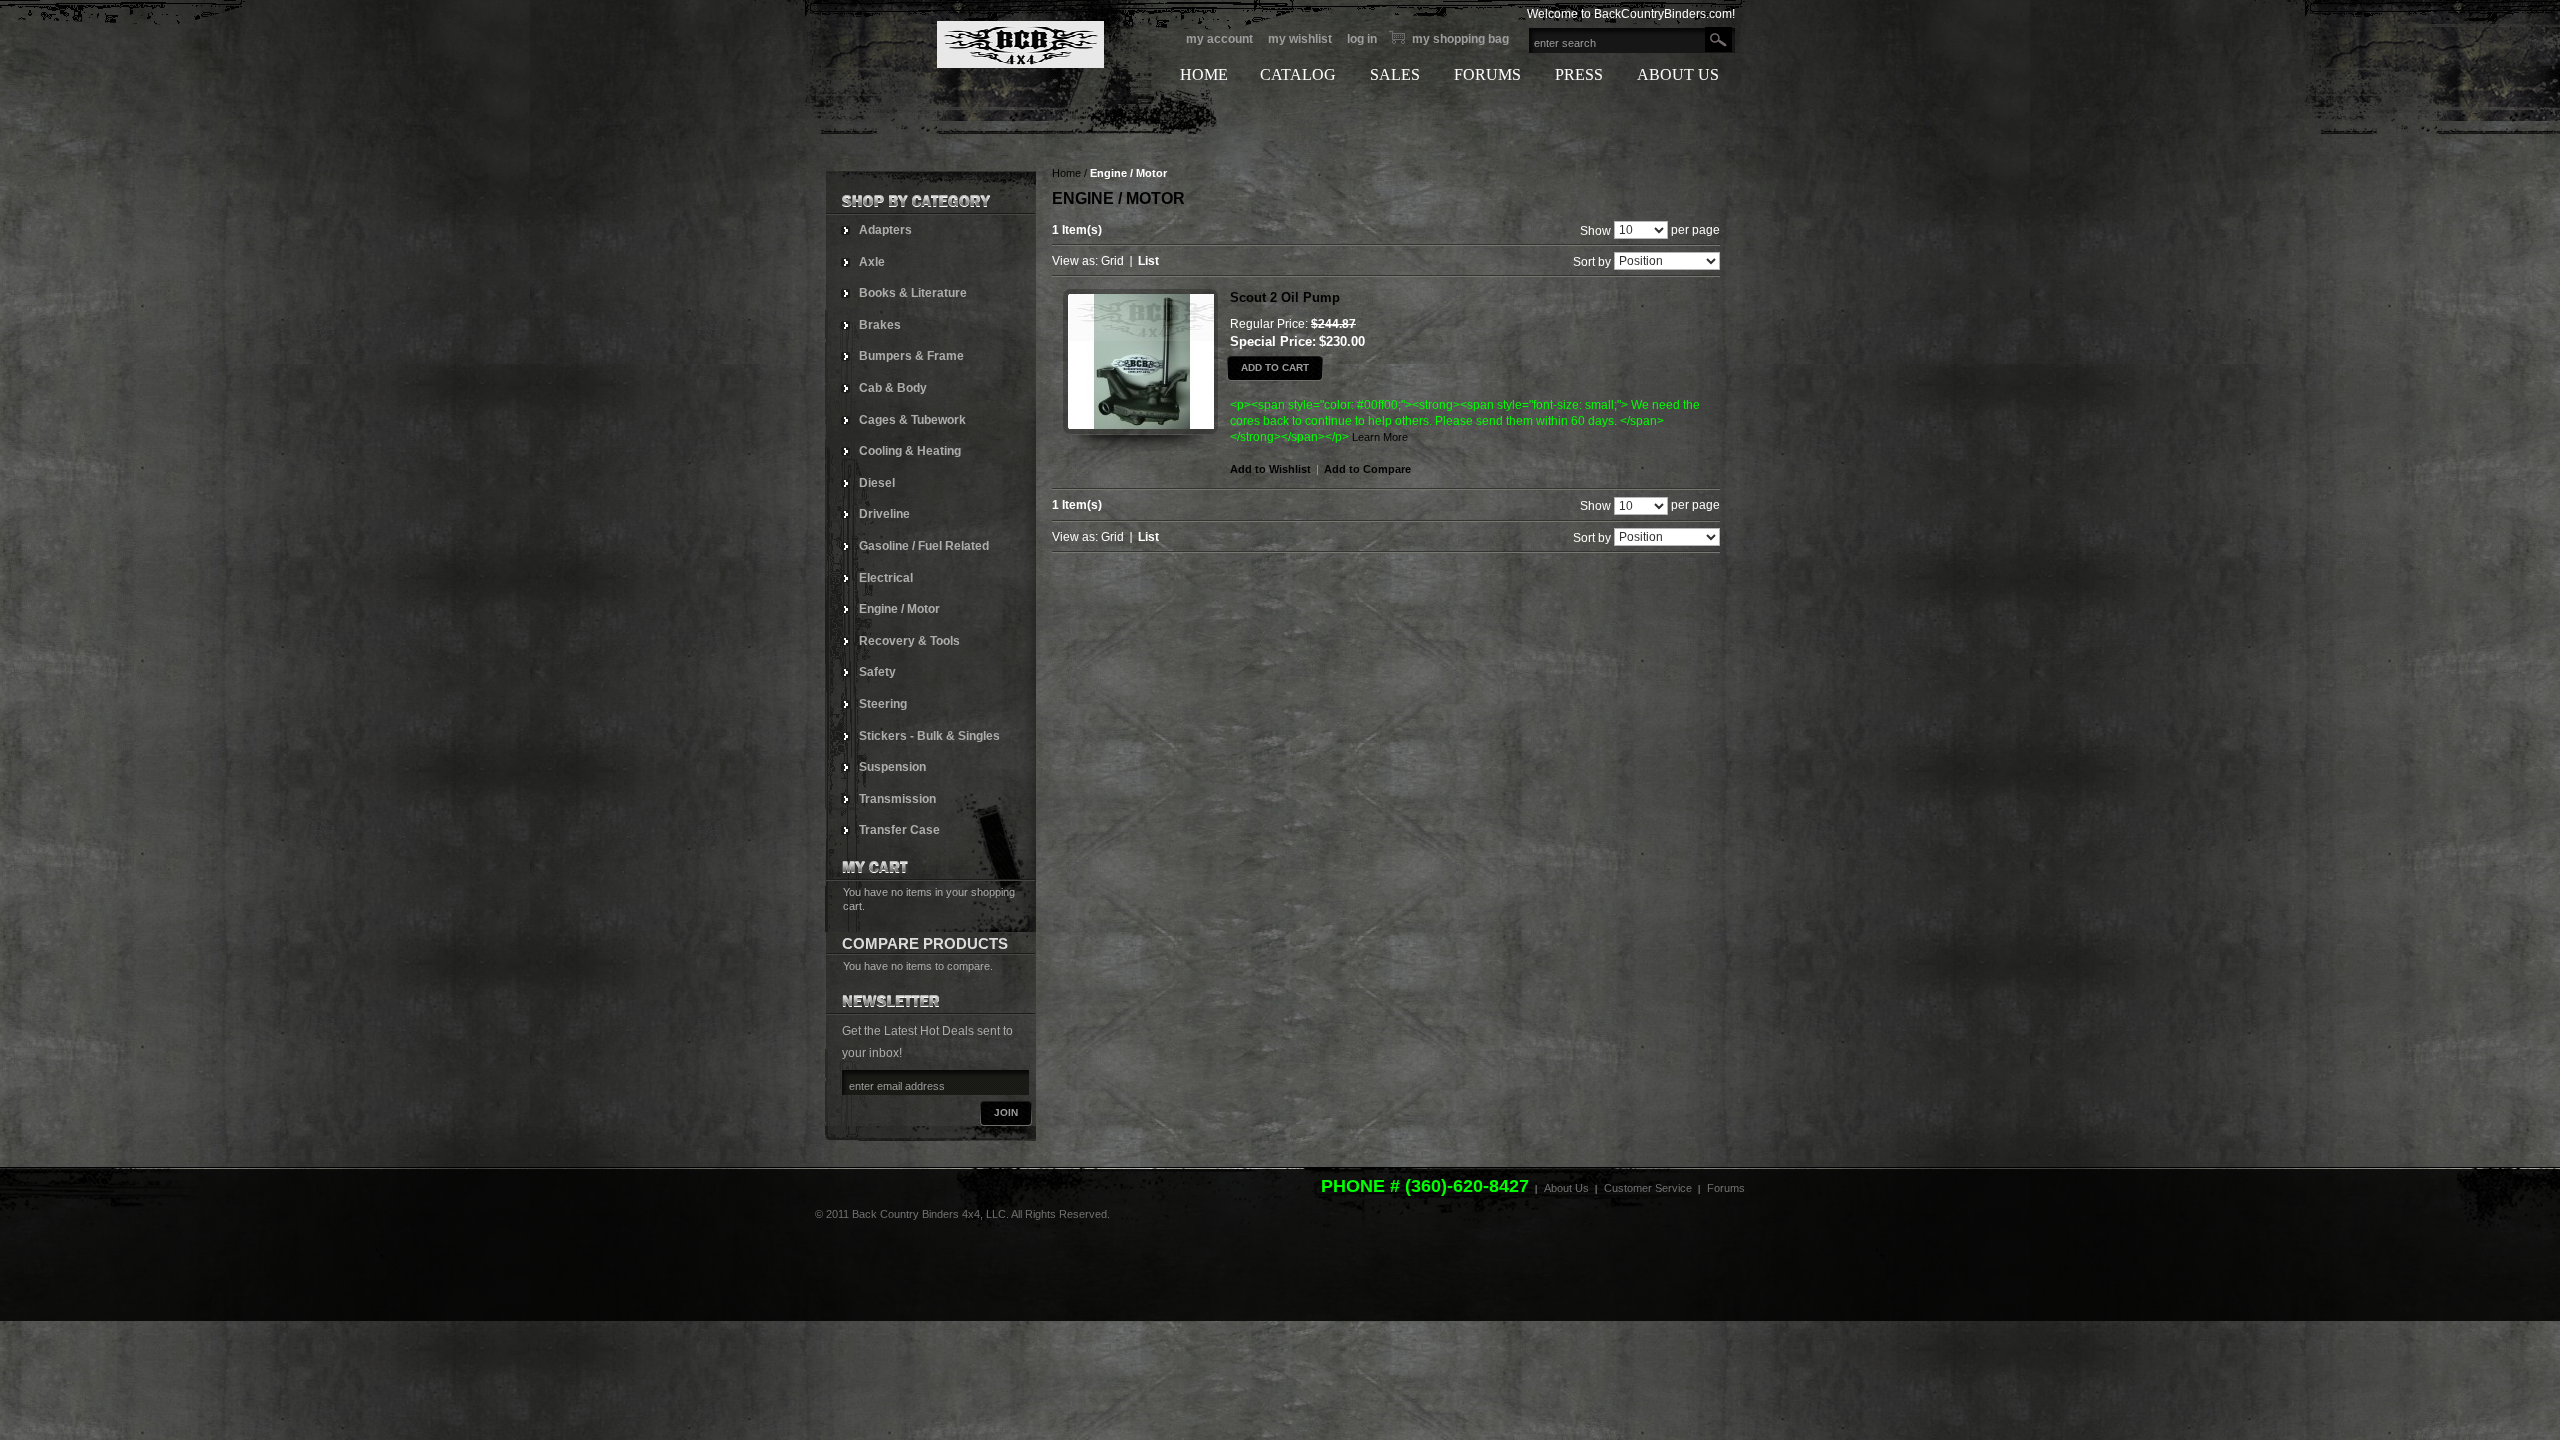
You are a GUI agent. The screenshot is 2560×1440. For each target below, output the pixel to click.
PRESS (1579, 74)
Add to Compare (1367, 469)
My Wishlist (1300, 39)
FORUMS (1487, 74)
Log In (1362, 39)
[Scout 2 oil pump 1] (1140, 370)
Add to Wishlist (1270, 469)
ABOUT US (1678, 74)
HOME (1204, 74)
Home (1066, 173)
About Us (1566, 1188)
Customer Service (1648, 1188)
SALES (1395, 74)
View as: (1075, 261)
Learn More (1380, 437)
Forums (1726, 1188)
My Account (1219, 39)
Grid (1112, 261)
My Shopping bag (1460, 39)
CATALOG (1298, 74)
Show (1595, 230)
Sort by (1592, 262)
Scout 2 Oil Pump (1285, 297)
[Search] (1718, 39)
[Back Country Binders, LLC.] (964, 44)
